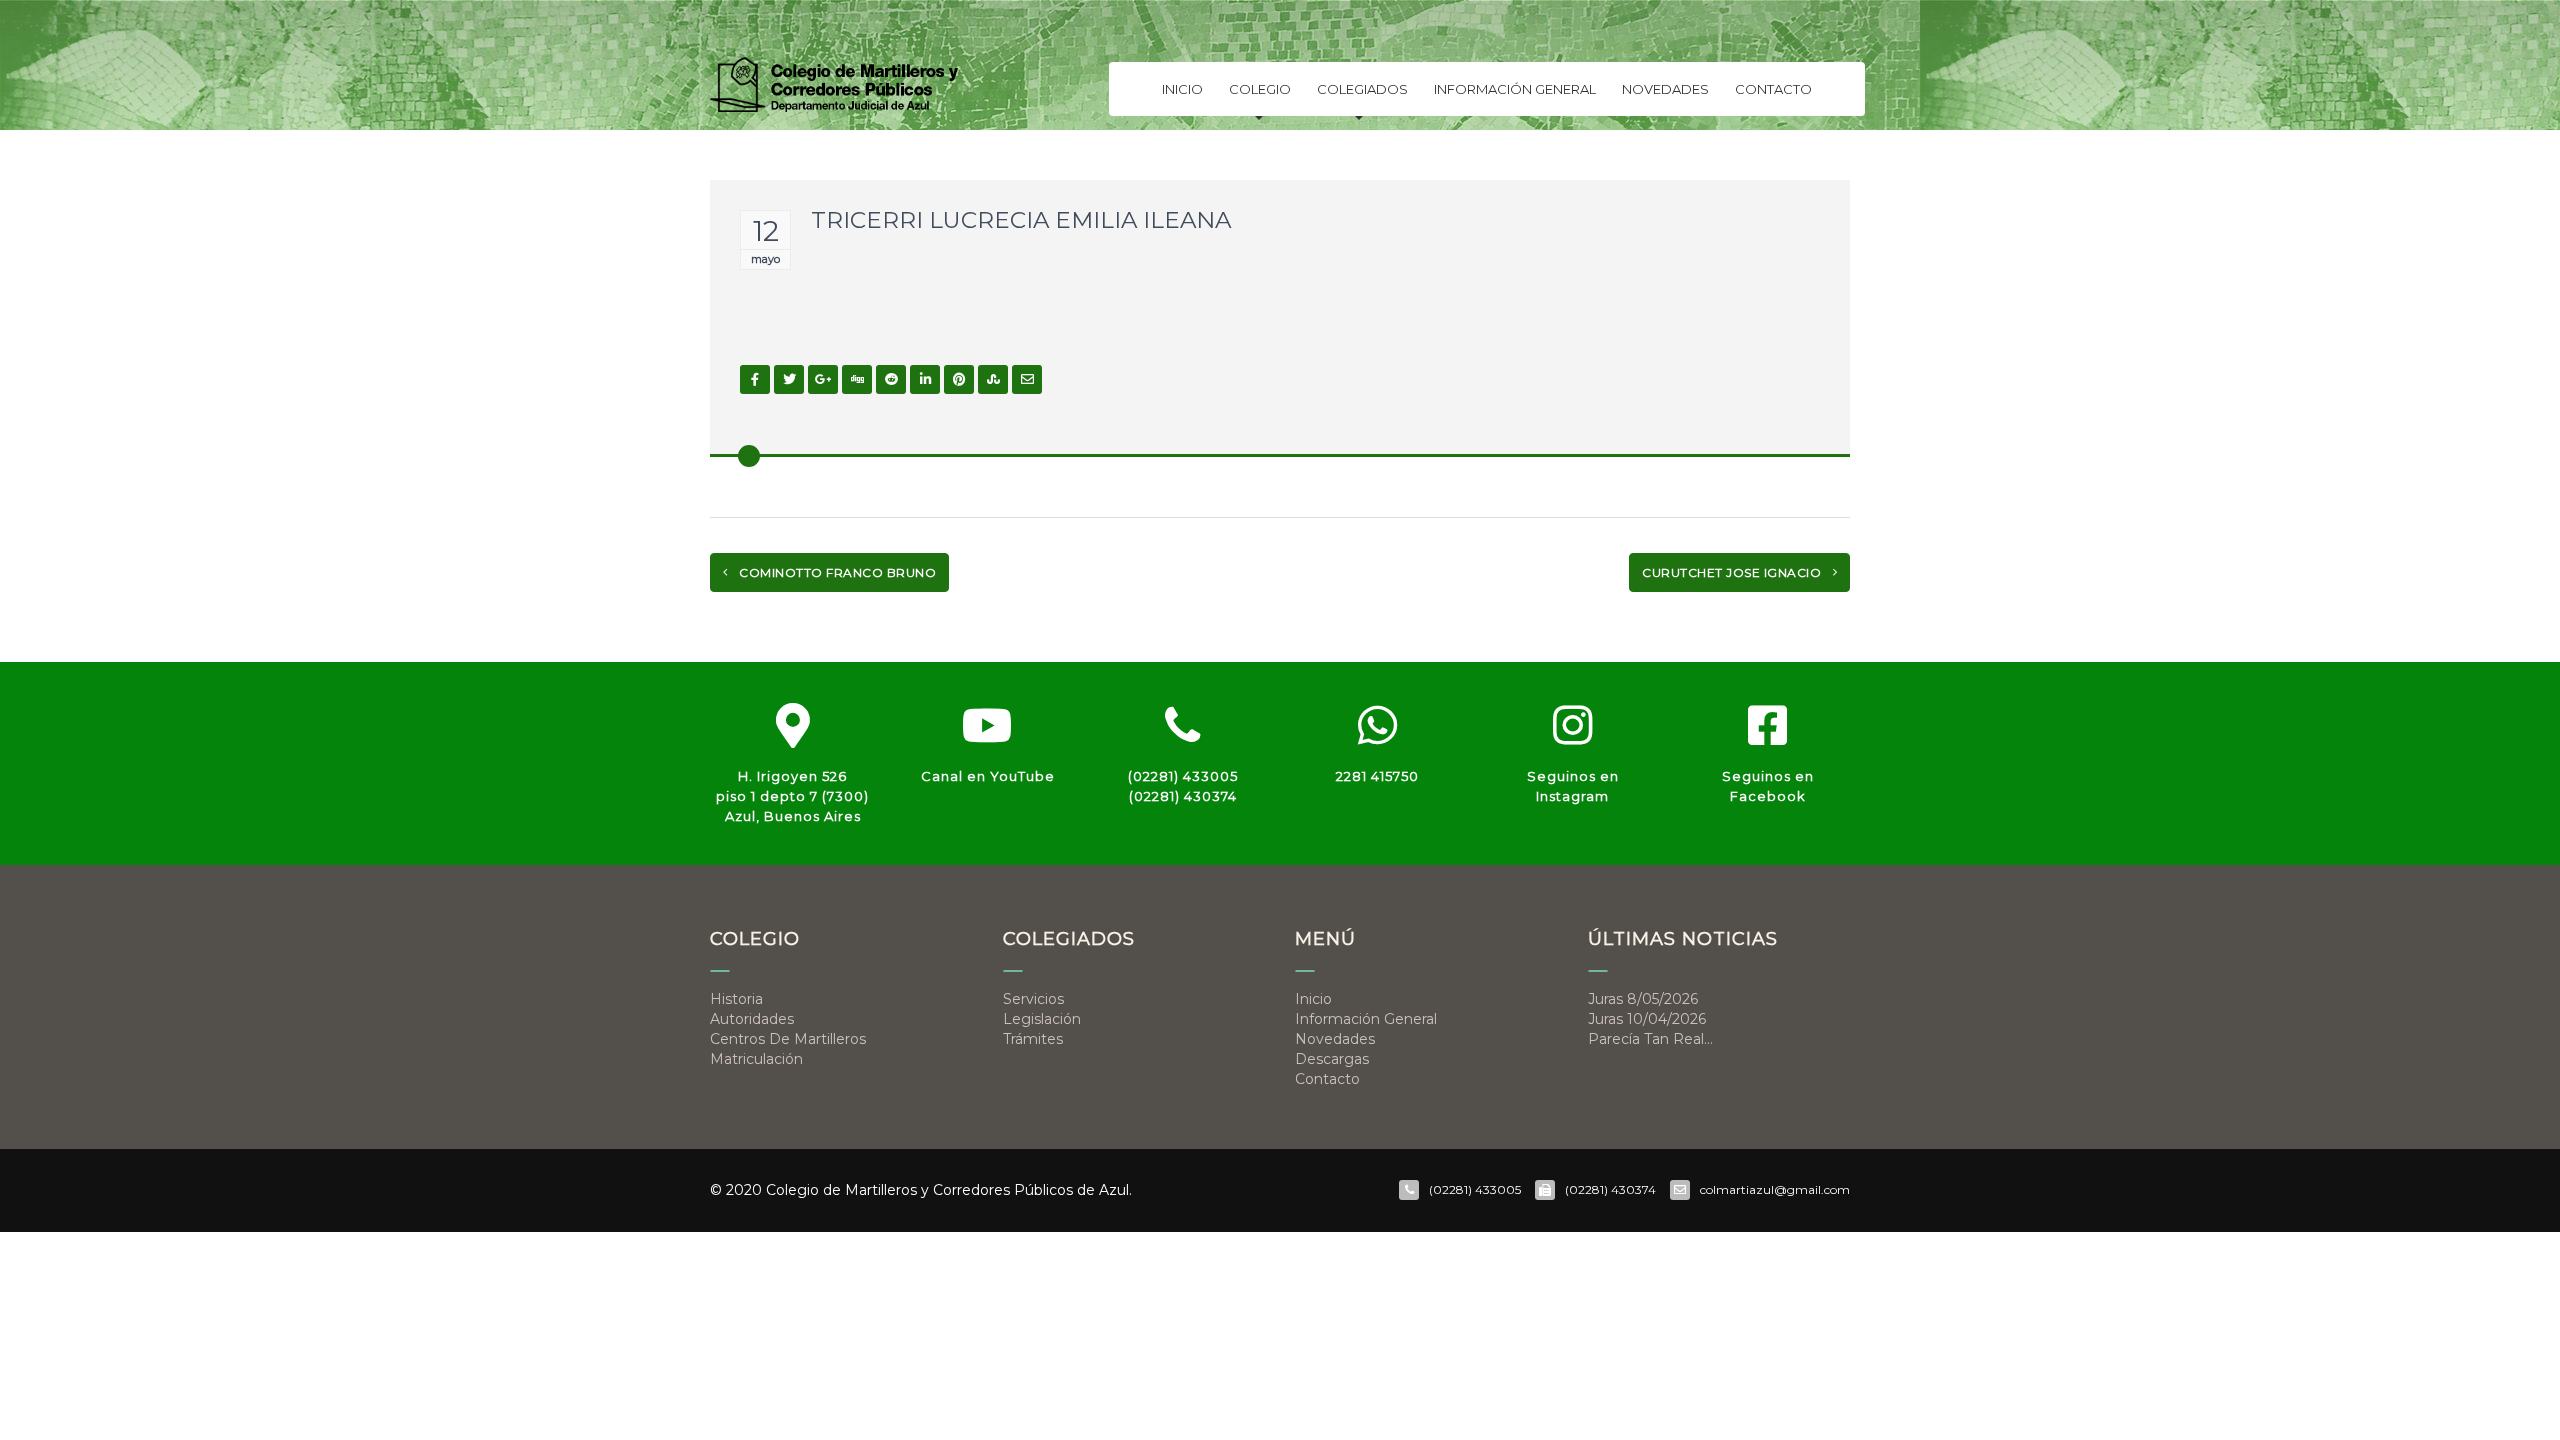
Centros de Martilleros (788, 1039)
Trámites (1033, 1039)
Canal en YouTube (988, 776)
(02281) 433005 (1183, 776)
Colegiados (1362, 89)
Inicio (1182, 89)
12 (766, 231)
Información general (1515, 89)
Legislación (1042, 1019)
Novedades (1665, 89)
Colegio (1260, 89)
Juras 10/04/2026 (1647, 1019)
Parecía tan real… (1650, 1039)
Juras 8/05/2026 (1643, 999)
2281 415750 (1377, 776)
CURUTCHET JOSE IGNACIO (1733, 572)
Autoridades (752, 1019)
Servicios (1033, 999)
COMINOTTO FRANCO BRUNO (836, 572)
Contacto (1773, 89)
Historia (736, 999)
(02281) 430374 (1183, 796)
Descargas (1332, 1059)
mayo (765, 259)
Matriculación (756, 1059)
